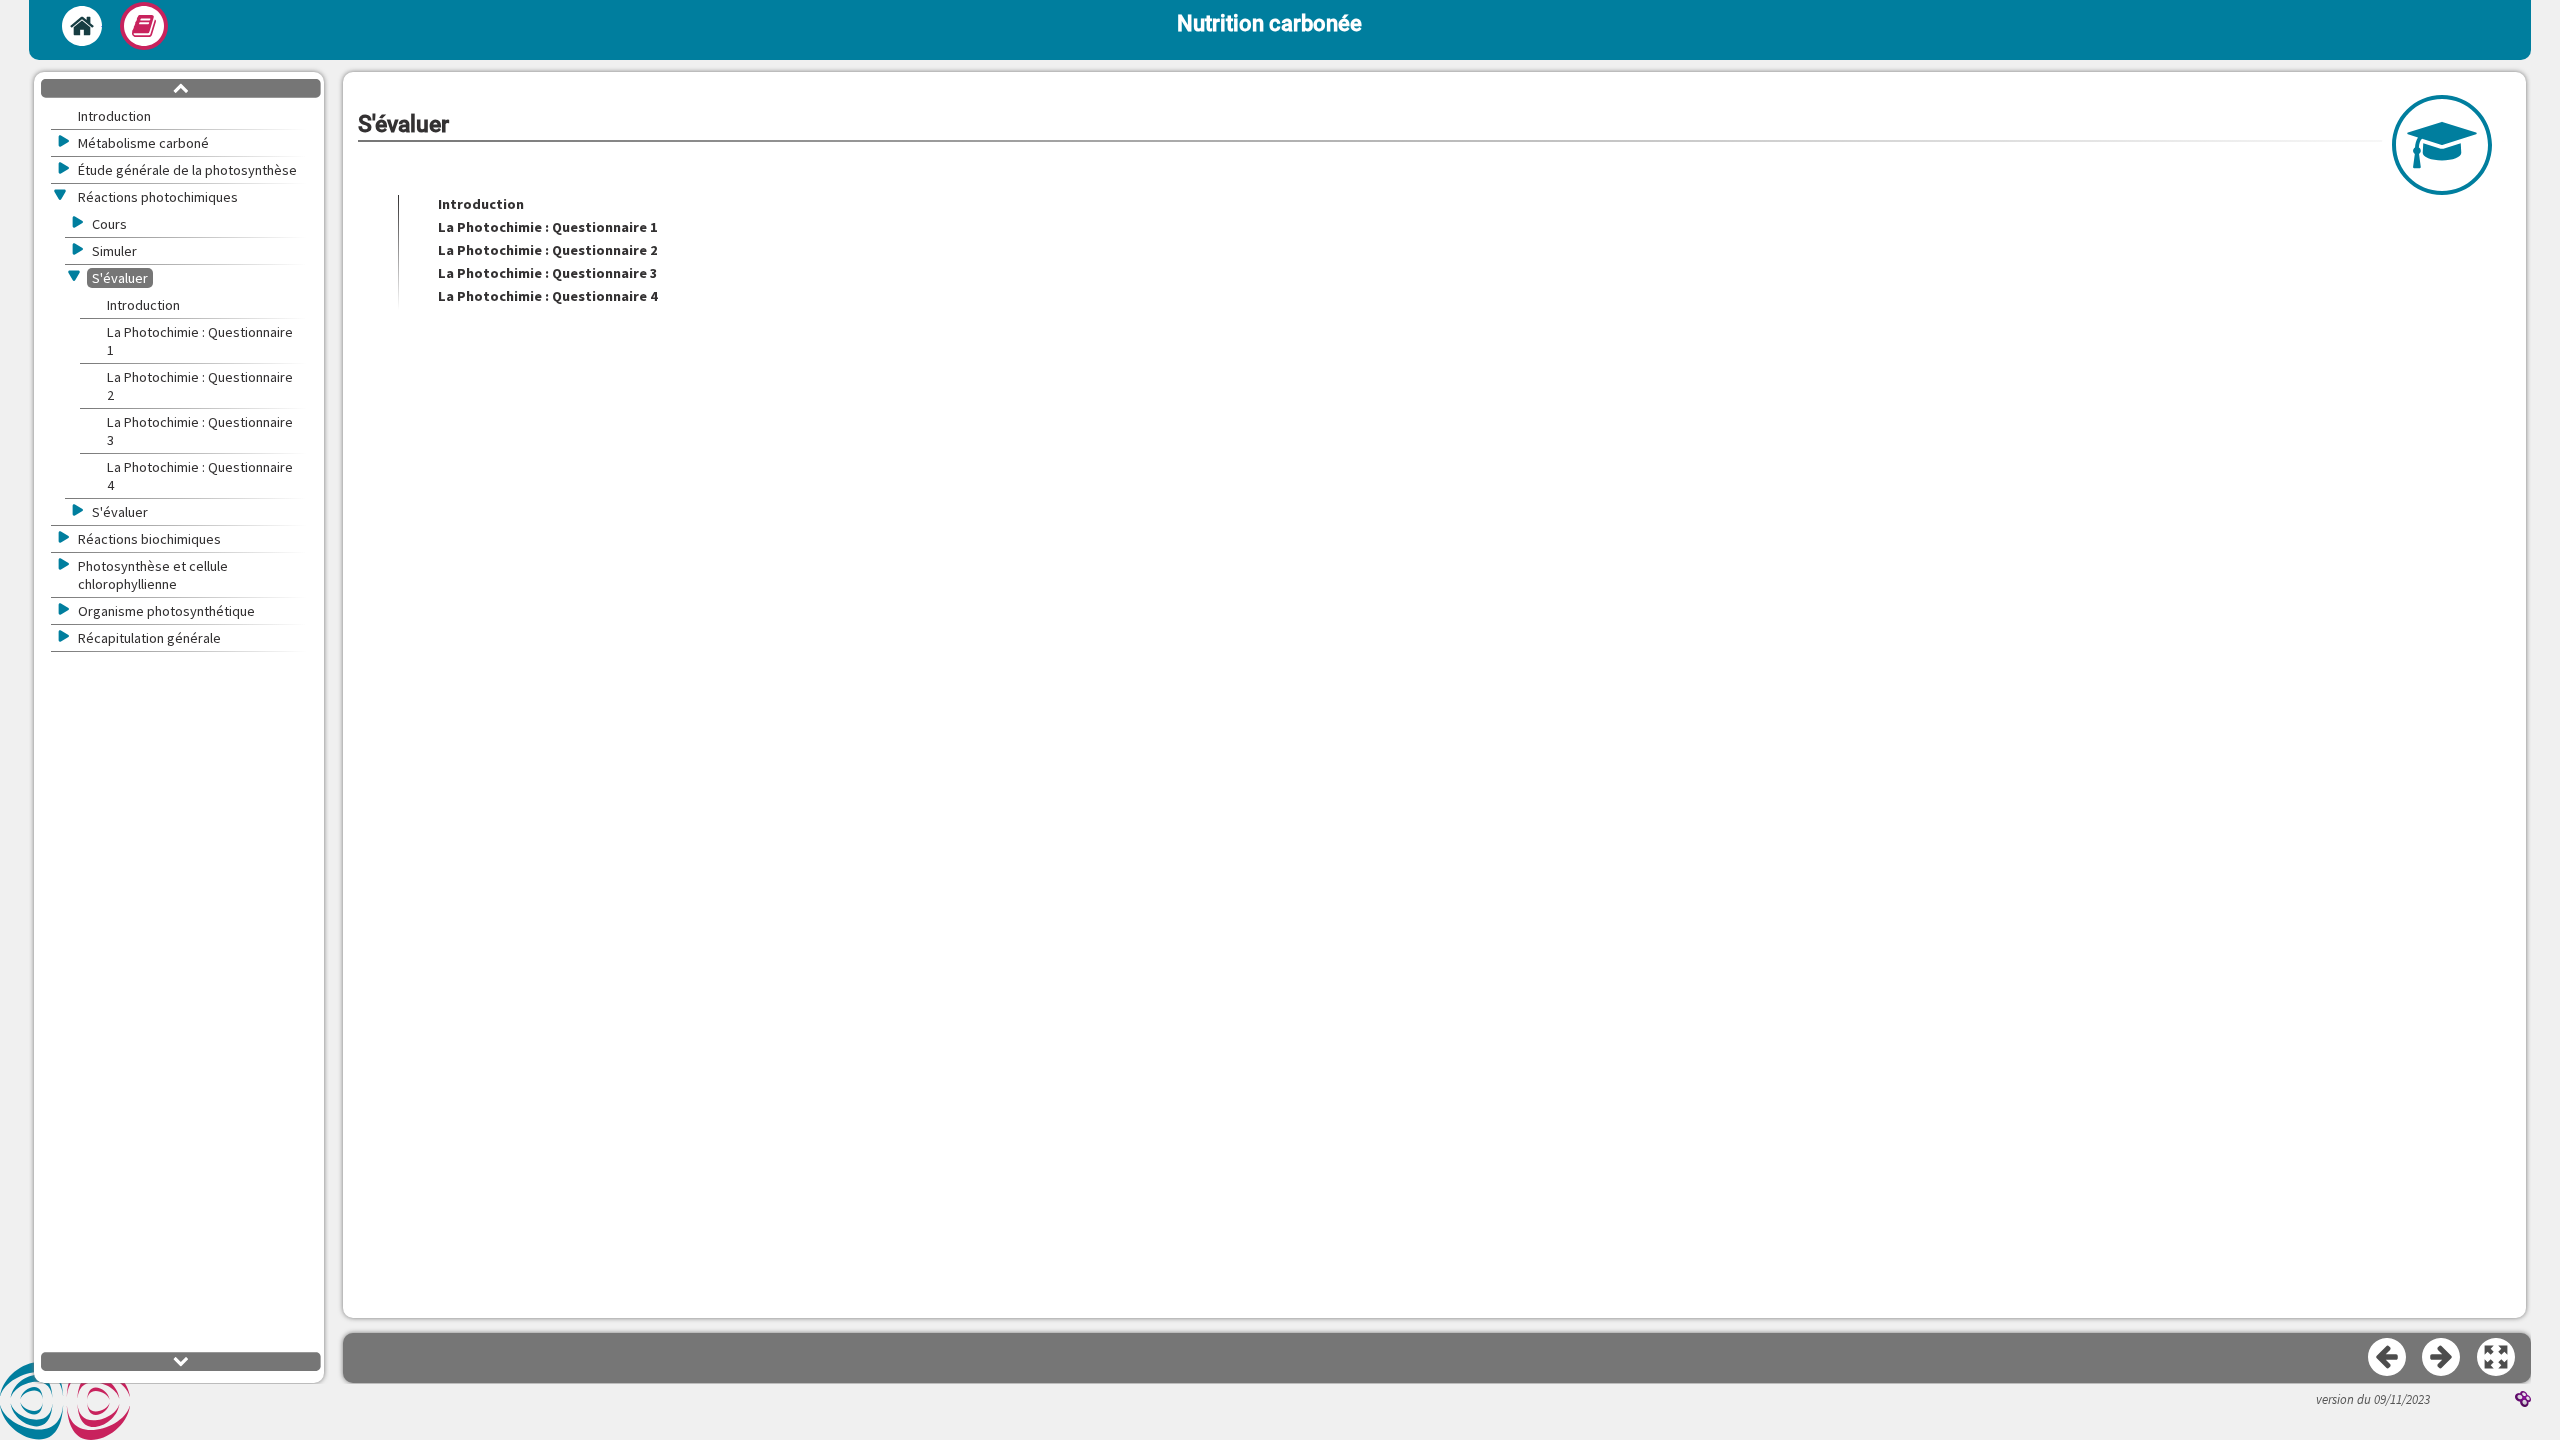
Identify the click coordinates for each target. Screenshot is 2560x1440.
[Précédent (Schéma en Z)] (2388, 1358)
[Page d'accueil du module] (82, 26)
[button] (2497, 1358)
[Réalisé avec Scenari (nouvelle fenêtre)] (2523, 1401)
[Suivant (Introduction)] (2442, 1358)
